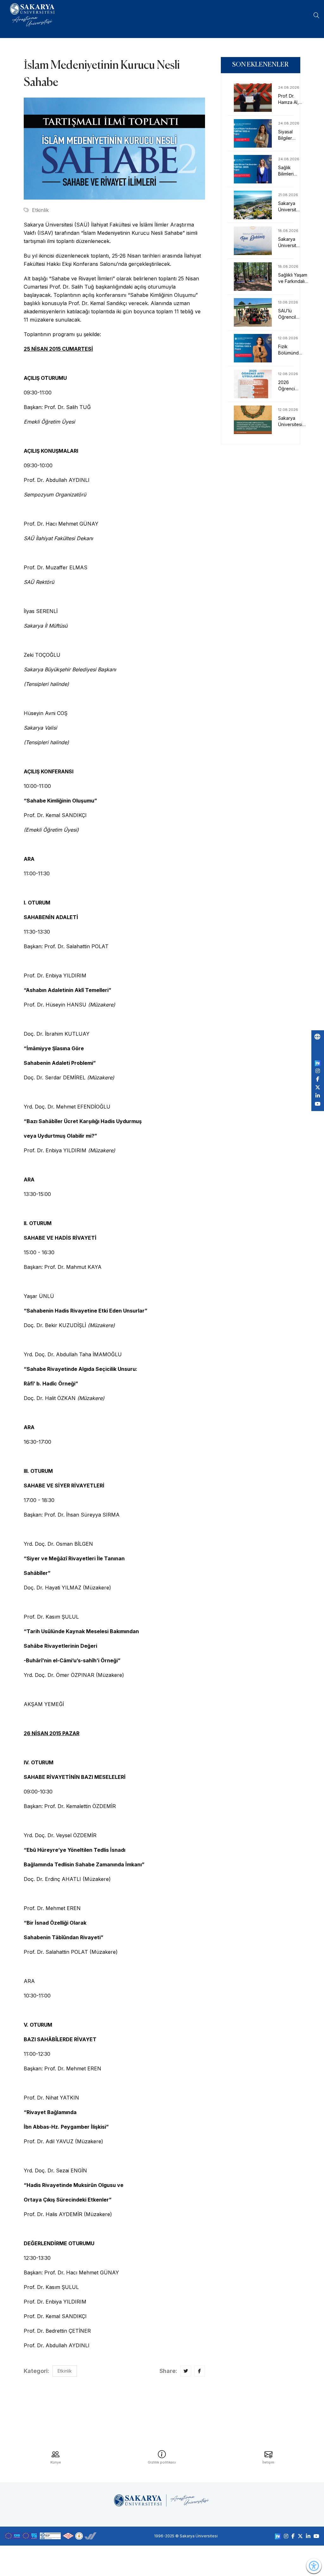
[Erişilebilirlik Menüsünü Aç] (314, 2566)
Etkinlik (40, 210)
